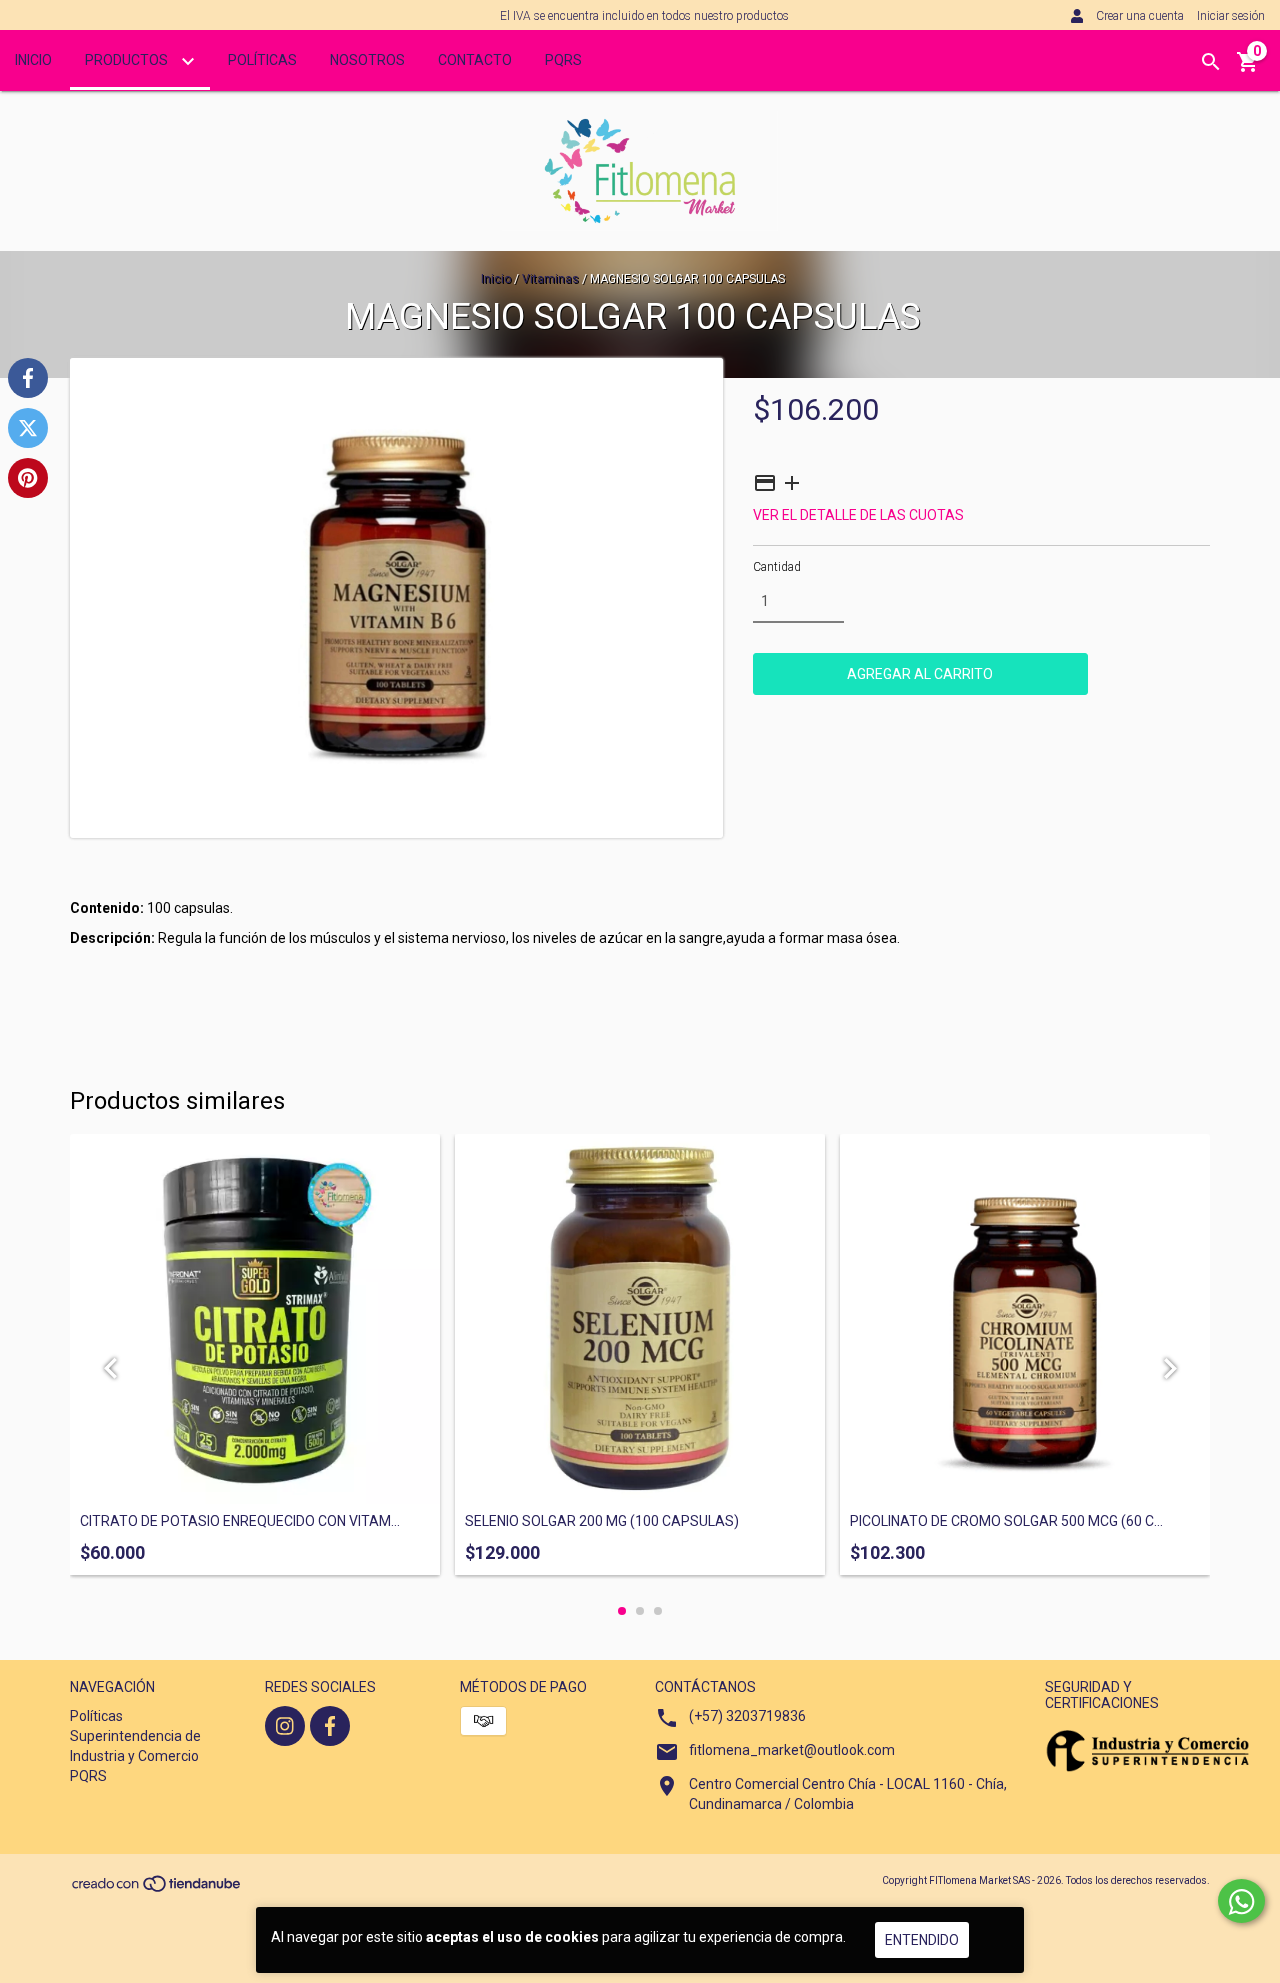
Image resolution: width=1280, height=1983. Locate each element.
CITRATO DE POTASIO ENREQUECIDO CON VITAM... (240, 1521)
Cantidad (777, 567)
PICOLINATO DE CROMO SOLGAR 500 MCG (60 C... (1006, 1521)
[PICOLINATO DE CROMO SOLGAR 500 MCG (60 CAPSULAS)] (1025, 1319)
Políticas (262, 60)
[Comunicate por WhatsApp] (1241, 1901)
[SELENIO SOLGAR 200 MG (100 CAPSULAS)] (640, 1319)
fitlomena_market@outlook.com (792, 1750)
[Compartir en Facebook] (28, 378)
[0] (1248, 69)
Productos (128, 60)
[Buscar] (1211, 62)
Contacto (475, 60)
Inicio (33, 60)
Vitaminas (550, 279)
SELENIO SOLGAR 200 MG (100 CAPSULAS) (602, 1521)
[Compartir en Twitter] (28, 428)
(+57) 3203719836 (747, 1716)
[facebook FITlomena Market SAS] (330, 1726)
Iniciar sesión (1231, 16)
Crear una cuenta (1140, 16)
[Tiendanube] (157, 1889)
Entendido (922, 1940)
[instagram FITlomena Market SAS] (285, 1726)
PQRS (563, 60)
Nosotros (367, 60)
